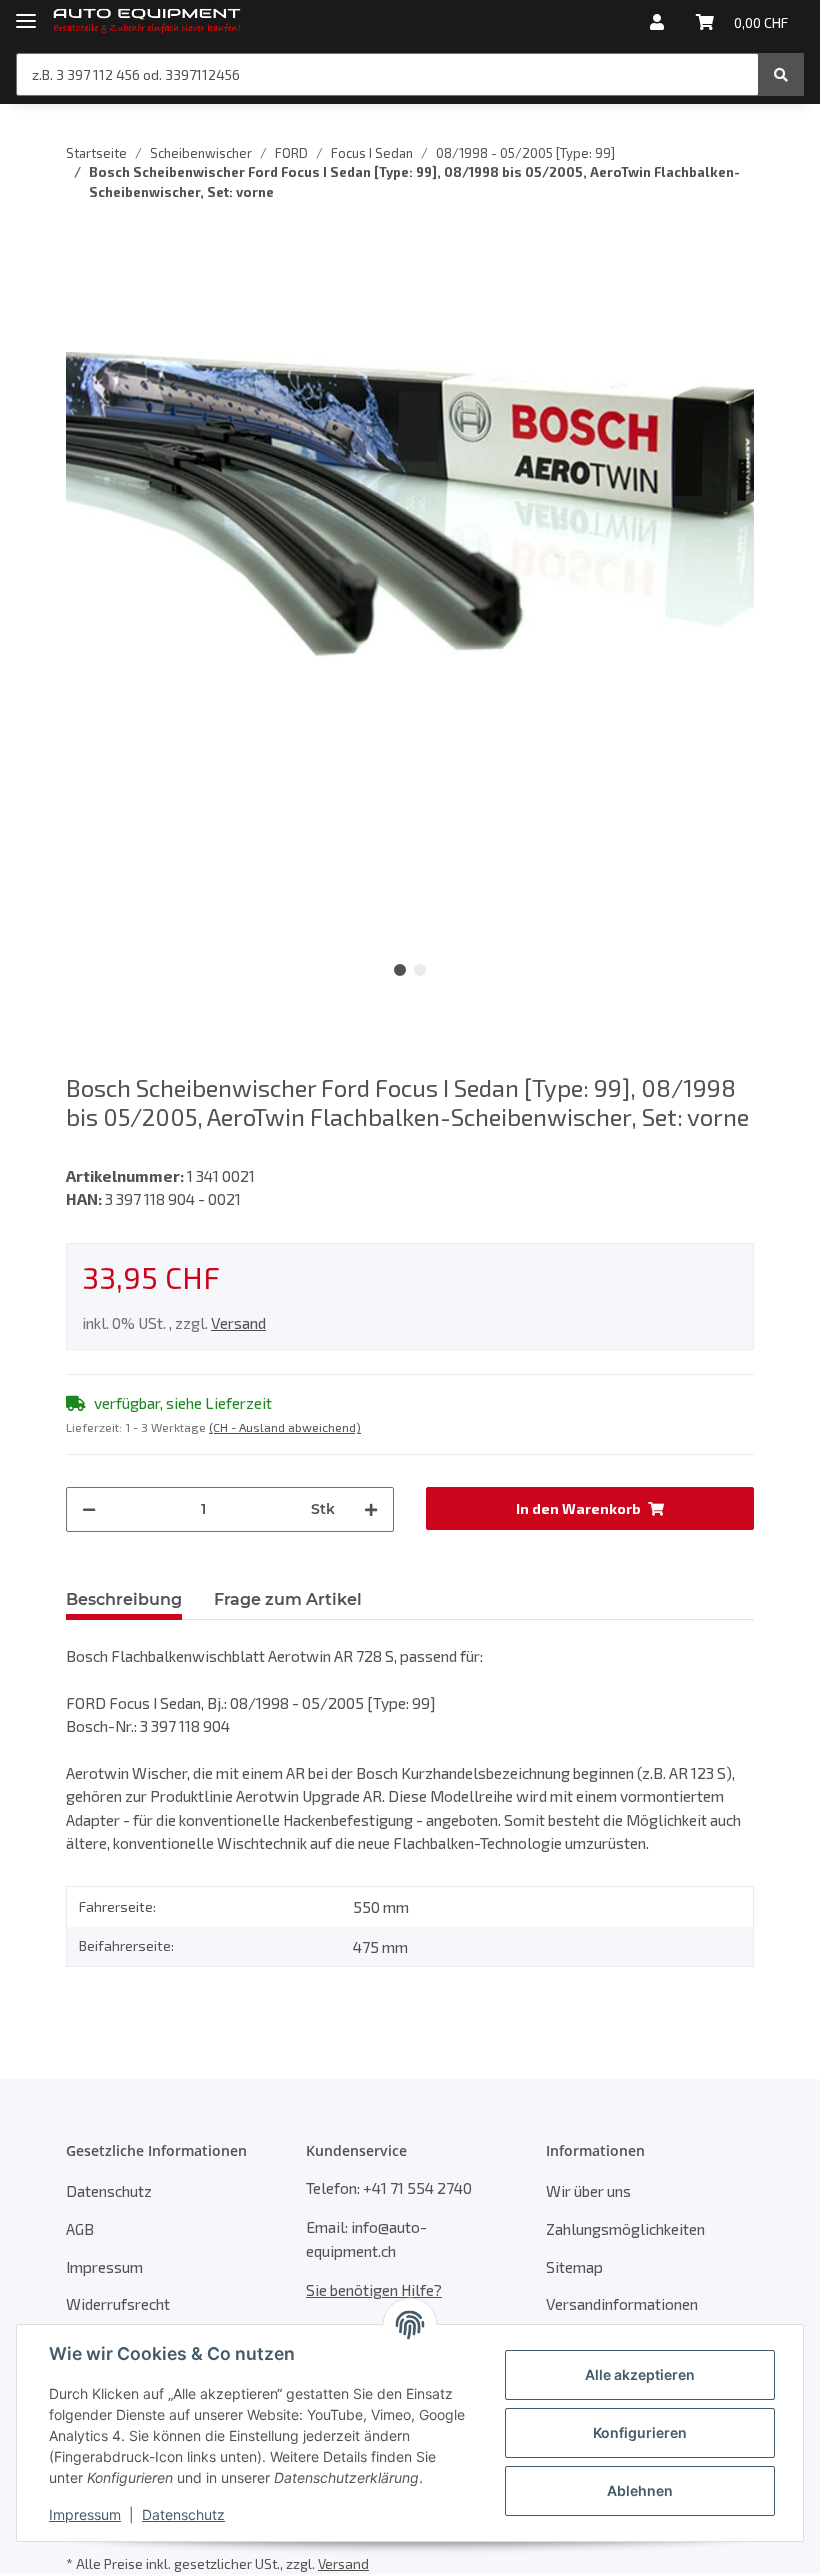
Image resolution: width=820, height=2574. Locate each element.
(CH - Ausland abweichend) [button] (285, 1427)
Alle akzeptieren (640, 2374)
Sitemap (574, 2266)
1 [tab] (400, 970)
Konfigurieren (640, 2432)
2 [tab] (420, 970)
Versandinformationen (622, 2303)
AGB (80, 2228)
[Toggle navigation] (26, 12)
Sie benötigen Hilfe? (374, 2289)
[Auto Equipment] (147, 22)
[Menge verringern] (89, 1509)
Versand (238, 1322)
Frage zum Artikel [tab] (288, 1599)
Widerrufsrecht (118, 2303)
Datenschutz (109, 2190)
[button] (657, 22)
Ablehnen (640, 2490)
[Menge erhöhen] (371, 1509)
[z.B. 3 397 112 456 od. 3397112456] (781, 74)
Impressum (104, 2266)
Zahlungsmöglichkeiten (625, 2228)
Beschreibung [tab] (124, 1599)
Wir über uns (588, 2190)
